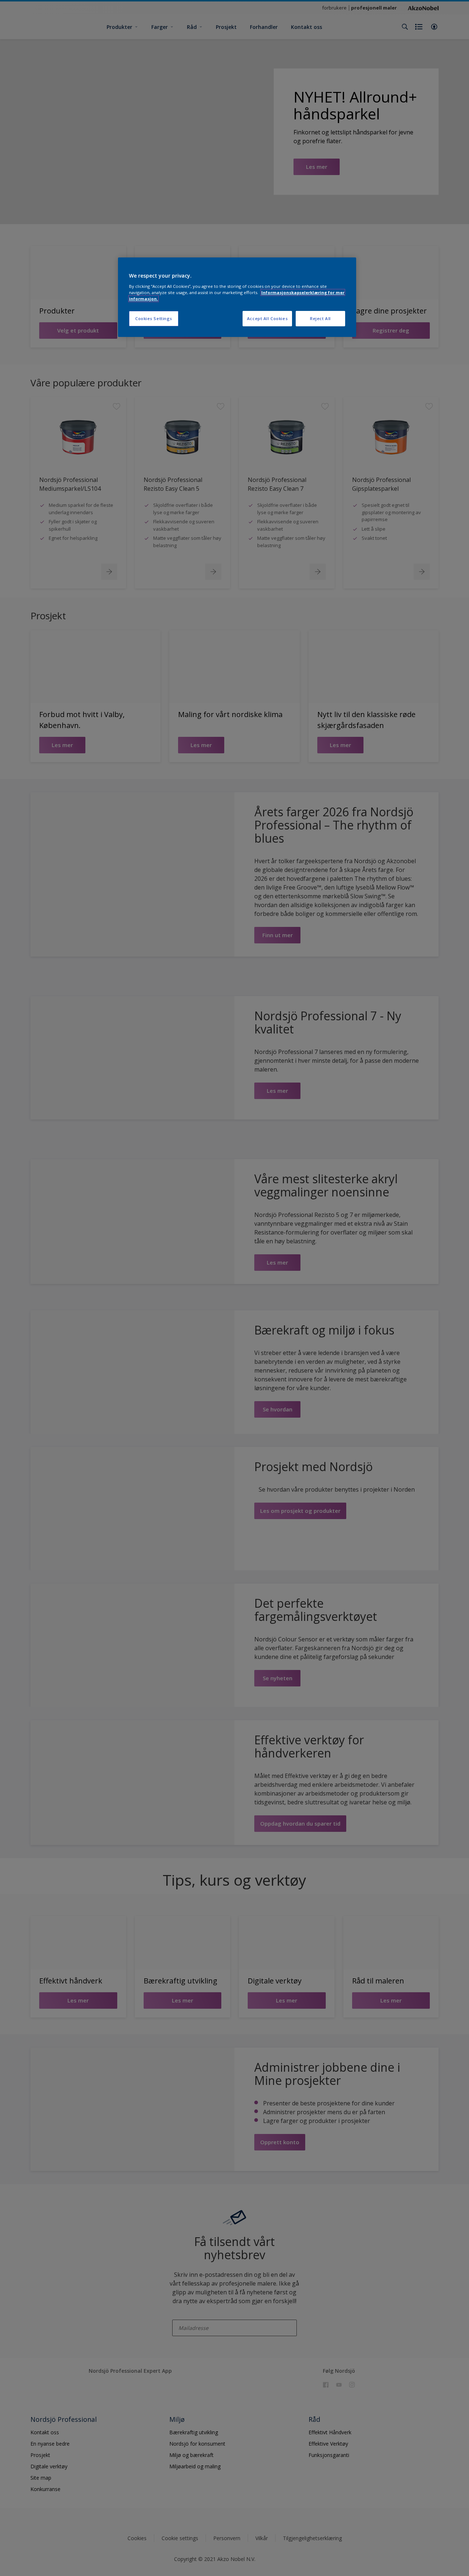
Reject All (320, 318)
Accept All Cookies (267, 318)
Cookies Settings (154, 318)
